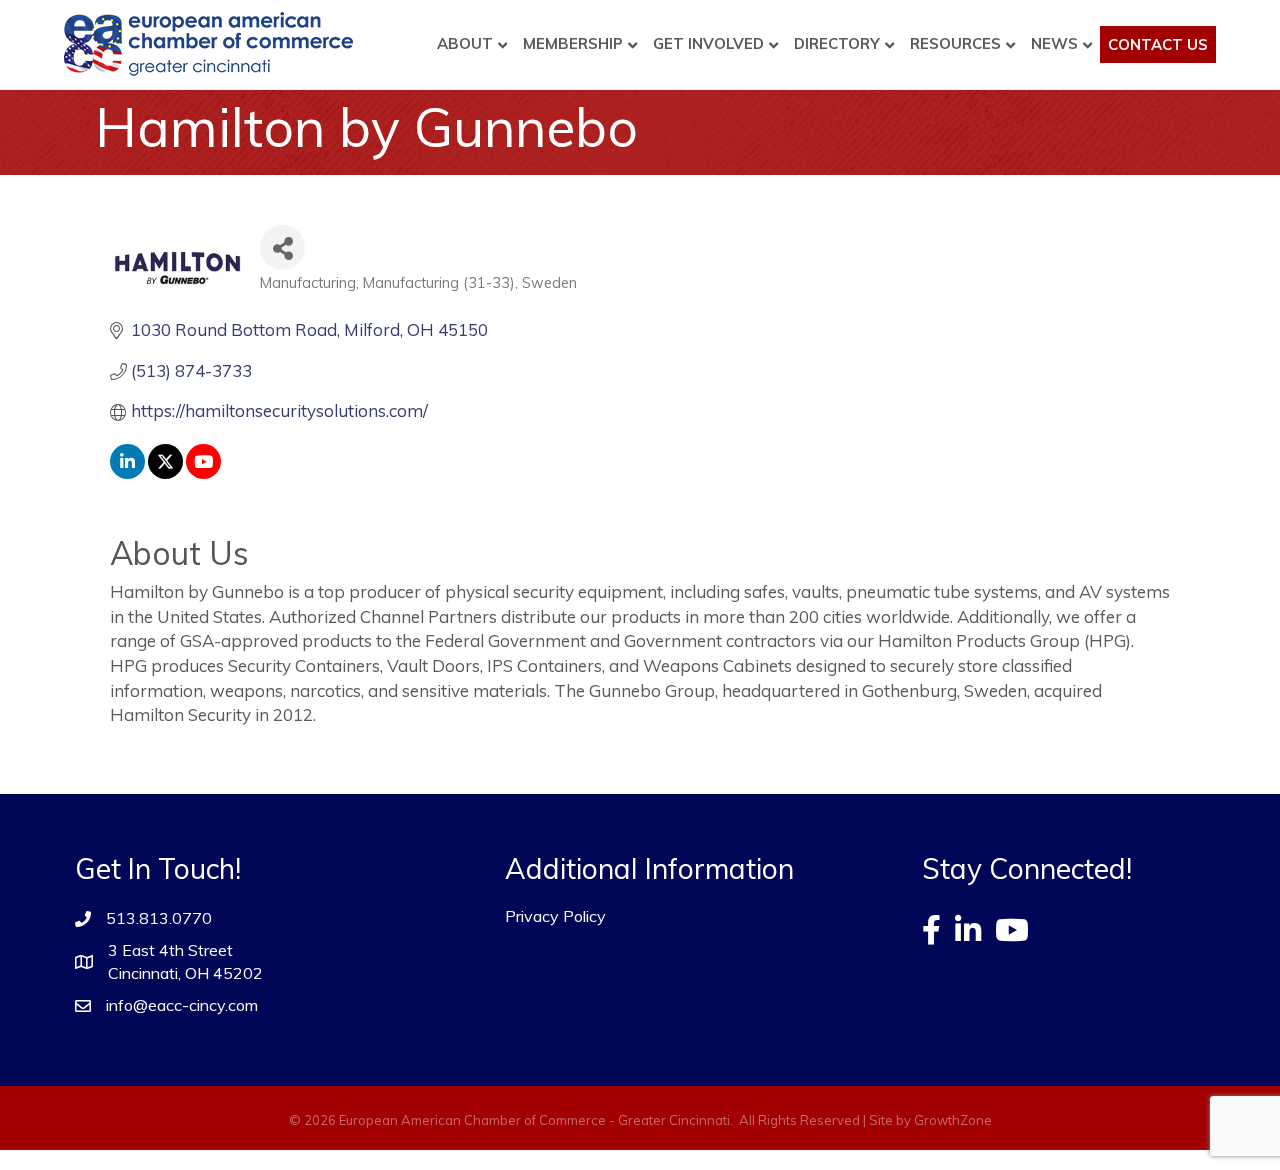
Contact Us (1158, 44)
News (1054, 43)
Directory (837, 43)
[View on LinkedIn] (127, 472)
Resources (955, 43)
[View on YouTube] (203, 472)
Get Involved (708, 43)
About (465, 43)
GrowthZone (953, 1120)
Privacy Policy (555, 916)
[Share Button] (282, 247)
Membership (573, 43)
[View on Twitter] (165, 472)
